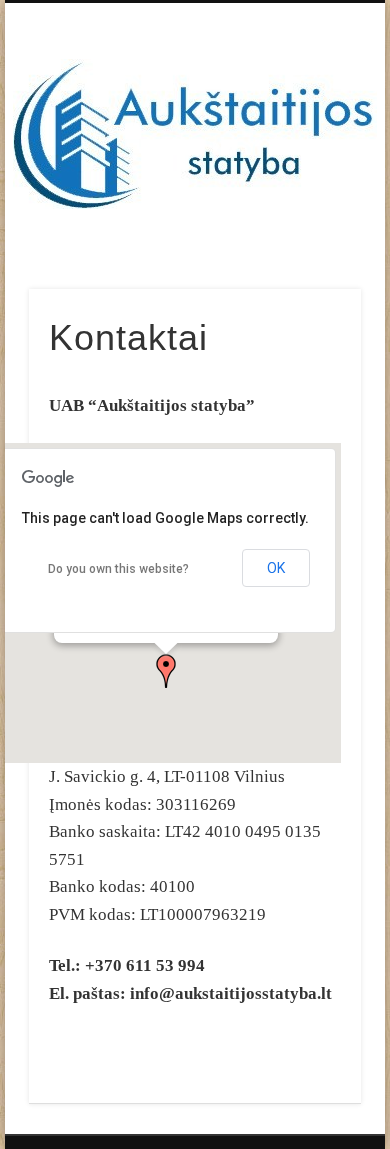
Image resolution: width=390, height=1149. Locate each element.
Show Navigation (312, 179)
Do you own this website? (118, 569)
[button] (166, 671)
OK (276, 568)
